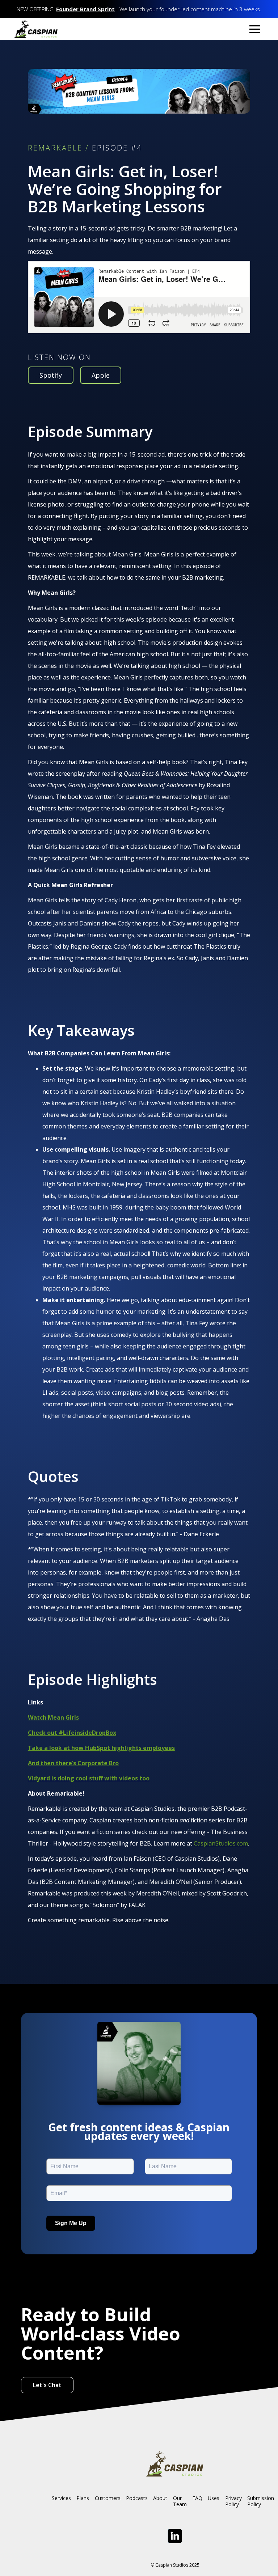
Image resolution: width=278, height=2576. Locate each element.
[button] (255, 29)
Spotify (51, 375)
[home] (36, 29)
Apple (101, 375)
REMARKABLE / (58, 148)
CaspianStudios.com (221, 1843)
